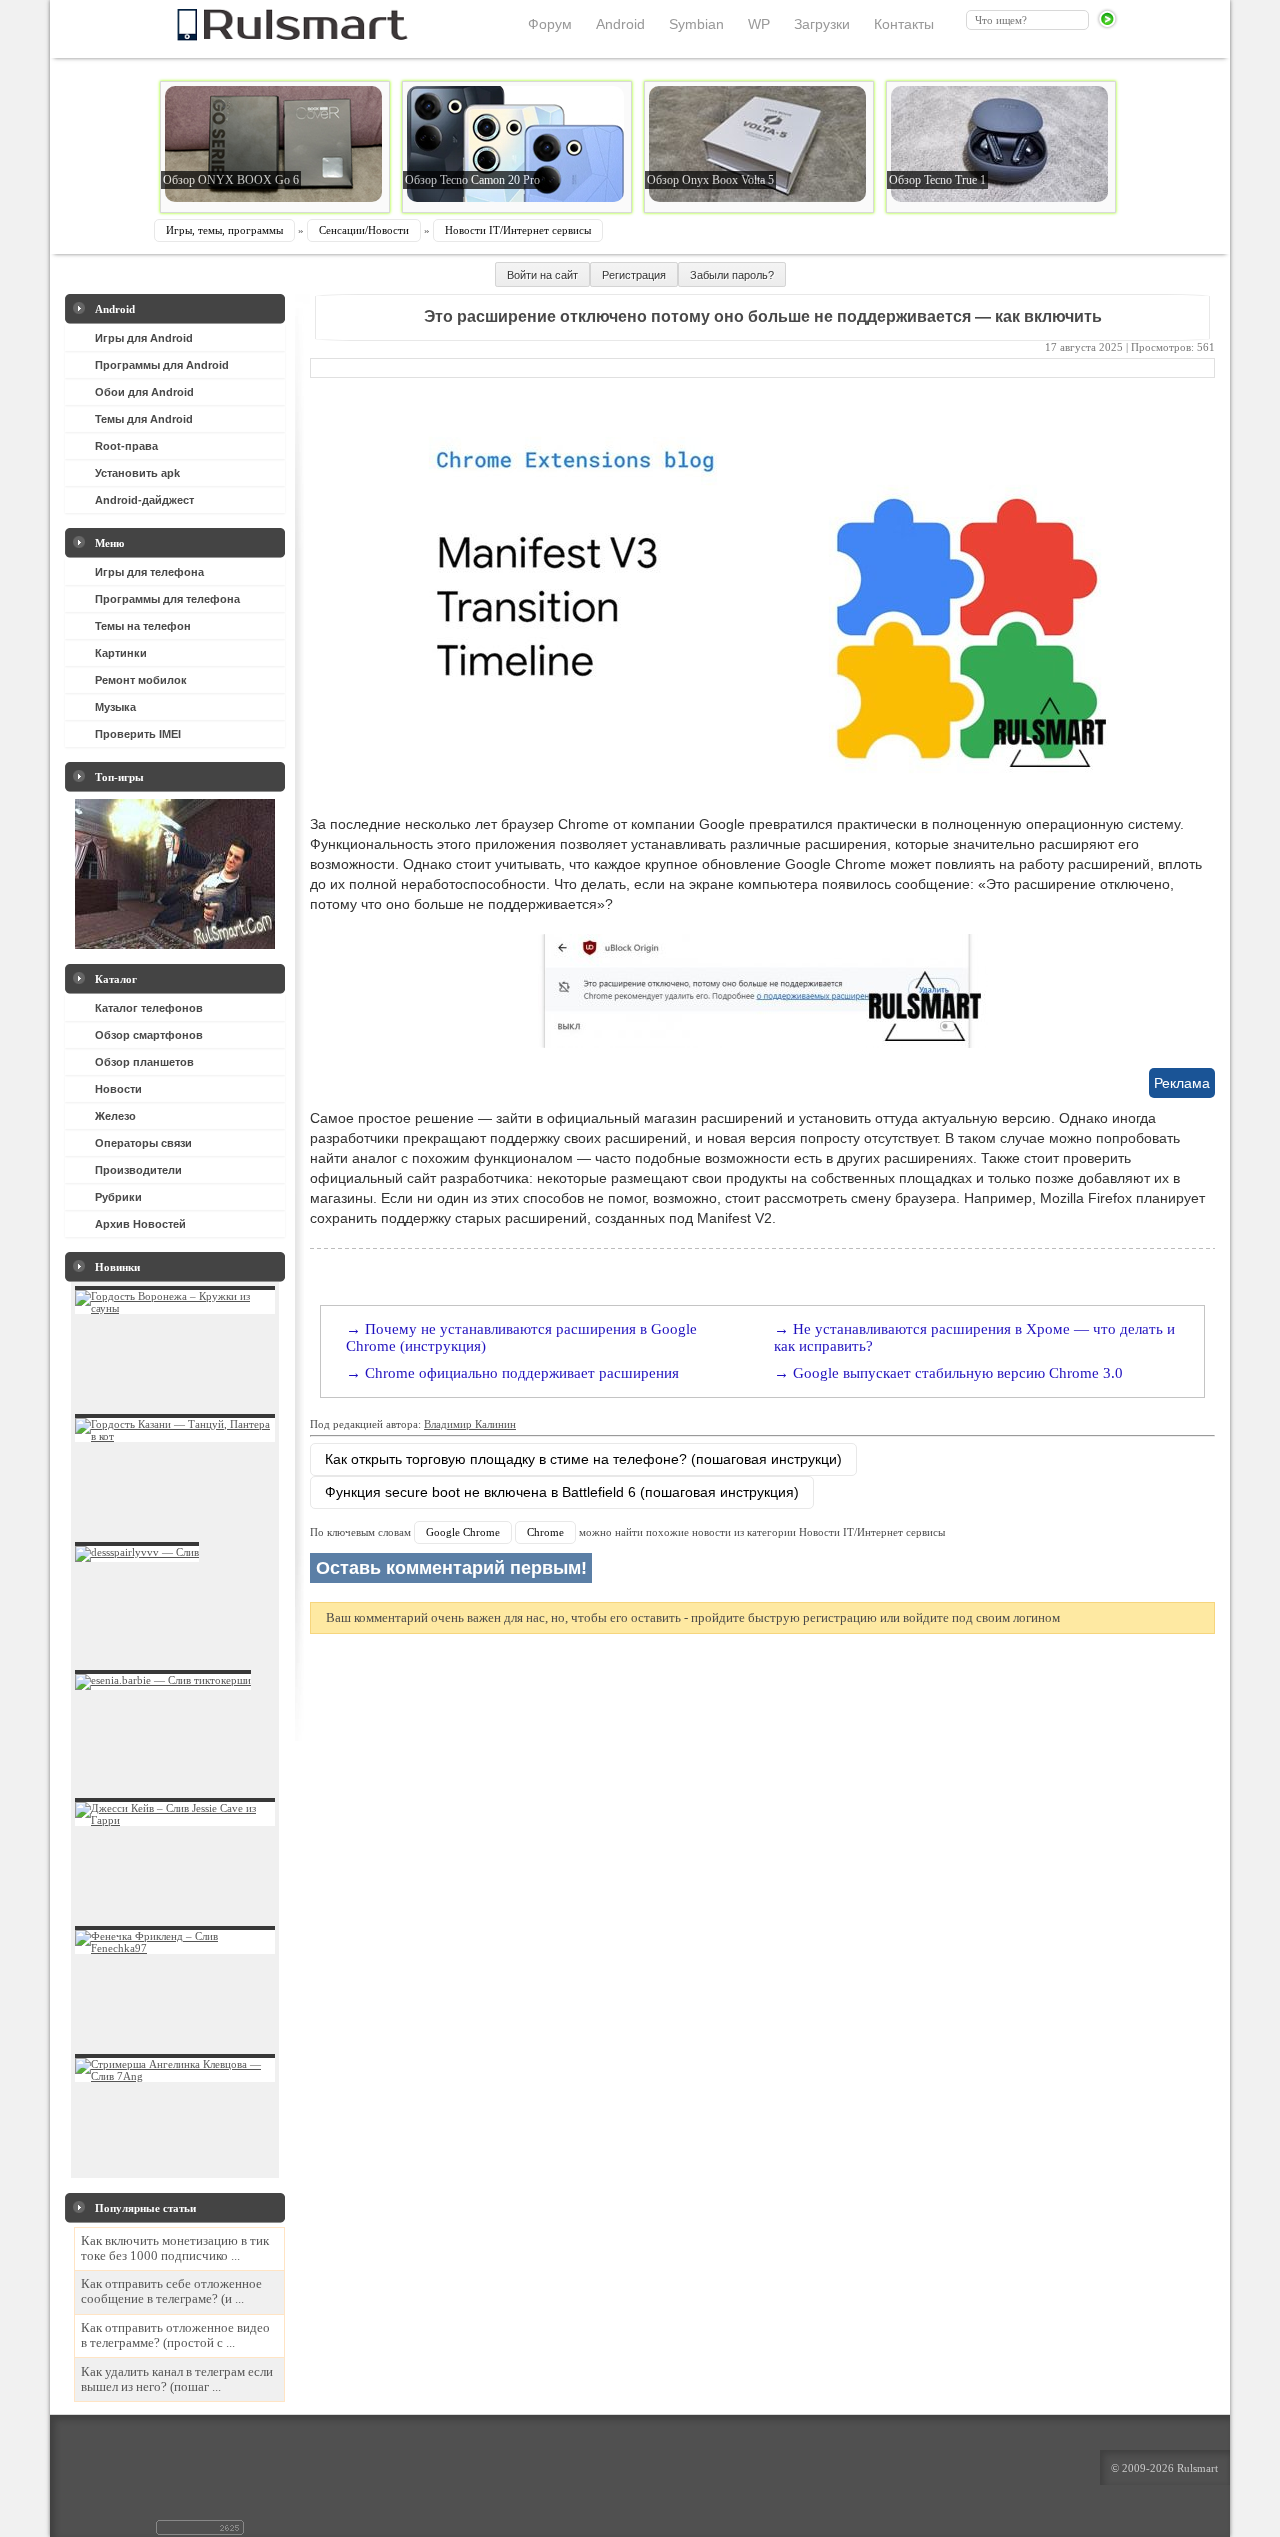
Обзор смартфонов (149, 1035)
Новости (118, 1089)
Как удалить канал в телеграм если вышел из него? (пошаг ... (177, 2379)
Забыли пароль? (732, 275)
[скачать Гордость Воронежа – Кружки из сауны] (175, 1308)
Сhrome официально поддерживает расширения (522, 1373)
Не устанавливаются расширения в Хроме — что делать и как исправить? (974, 1337)
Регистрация (634, 275)
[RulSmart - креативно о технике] (259, 35)
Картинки (121, 653)
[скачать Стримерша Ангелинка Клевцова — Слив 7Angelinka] (175, 2076)
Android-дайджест (144, 500)
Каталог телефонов (149, 1008)
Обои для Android (144, 392)
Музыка (115, 707)
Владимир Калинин (470, 1424)
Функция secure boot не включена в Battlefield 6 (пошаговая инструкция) (562, 1492)
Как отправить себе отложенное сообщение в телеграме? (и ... (171, 2291)
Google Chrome (463, 1532)
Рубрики (118, 1197)
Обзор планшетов (144, 1062)
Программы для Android (162, 365)
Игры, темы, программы (224, 230)
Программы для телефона (167, 599)
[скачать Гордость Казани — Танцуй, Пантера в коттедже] (175, 1436)
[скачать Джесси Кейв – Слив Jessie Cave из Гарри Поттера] (175, 1820)
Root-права (126, 446)
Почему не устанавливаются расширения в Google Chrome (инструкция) (521, 1337)
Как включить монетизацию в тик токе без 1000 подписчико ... (175, 2248)
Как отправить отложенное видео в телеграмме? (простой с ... (175, 2335)
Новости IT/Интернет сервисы (518, 230)
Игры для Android (144, 338)
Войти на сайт (542, 275)
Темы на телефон (143, 626)
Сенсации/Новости (364, 230)
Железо (115, 1116)
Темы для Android (144, 419)
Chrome (545, 1532)
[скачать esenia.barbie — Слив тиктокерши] (163, 1680)
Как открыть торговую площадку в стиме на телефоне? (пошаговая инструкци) (583, 1459)
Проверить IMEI (138, 734)
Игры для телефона (149, 572)
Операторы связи (143, 1143)
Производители (138, 1170)
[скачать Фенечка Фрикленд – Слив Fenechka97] (175, 1948)
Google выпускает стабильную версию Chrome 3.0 (958, 1373)
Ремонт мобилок (141, 680)
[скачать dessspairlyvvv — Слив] (137, 1552)
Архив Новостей (140, 1224)
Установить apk (137, 473)
